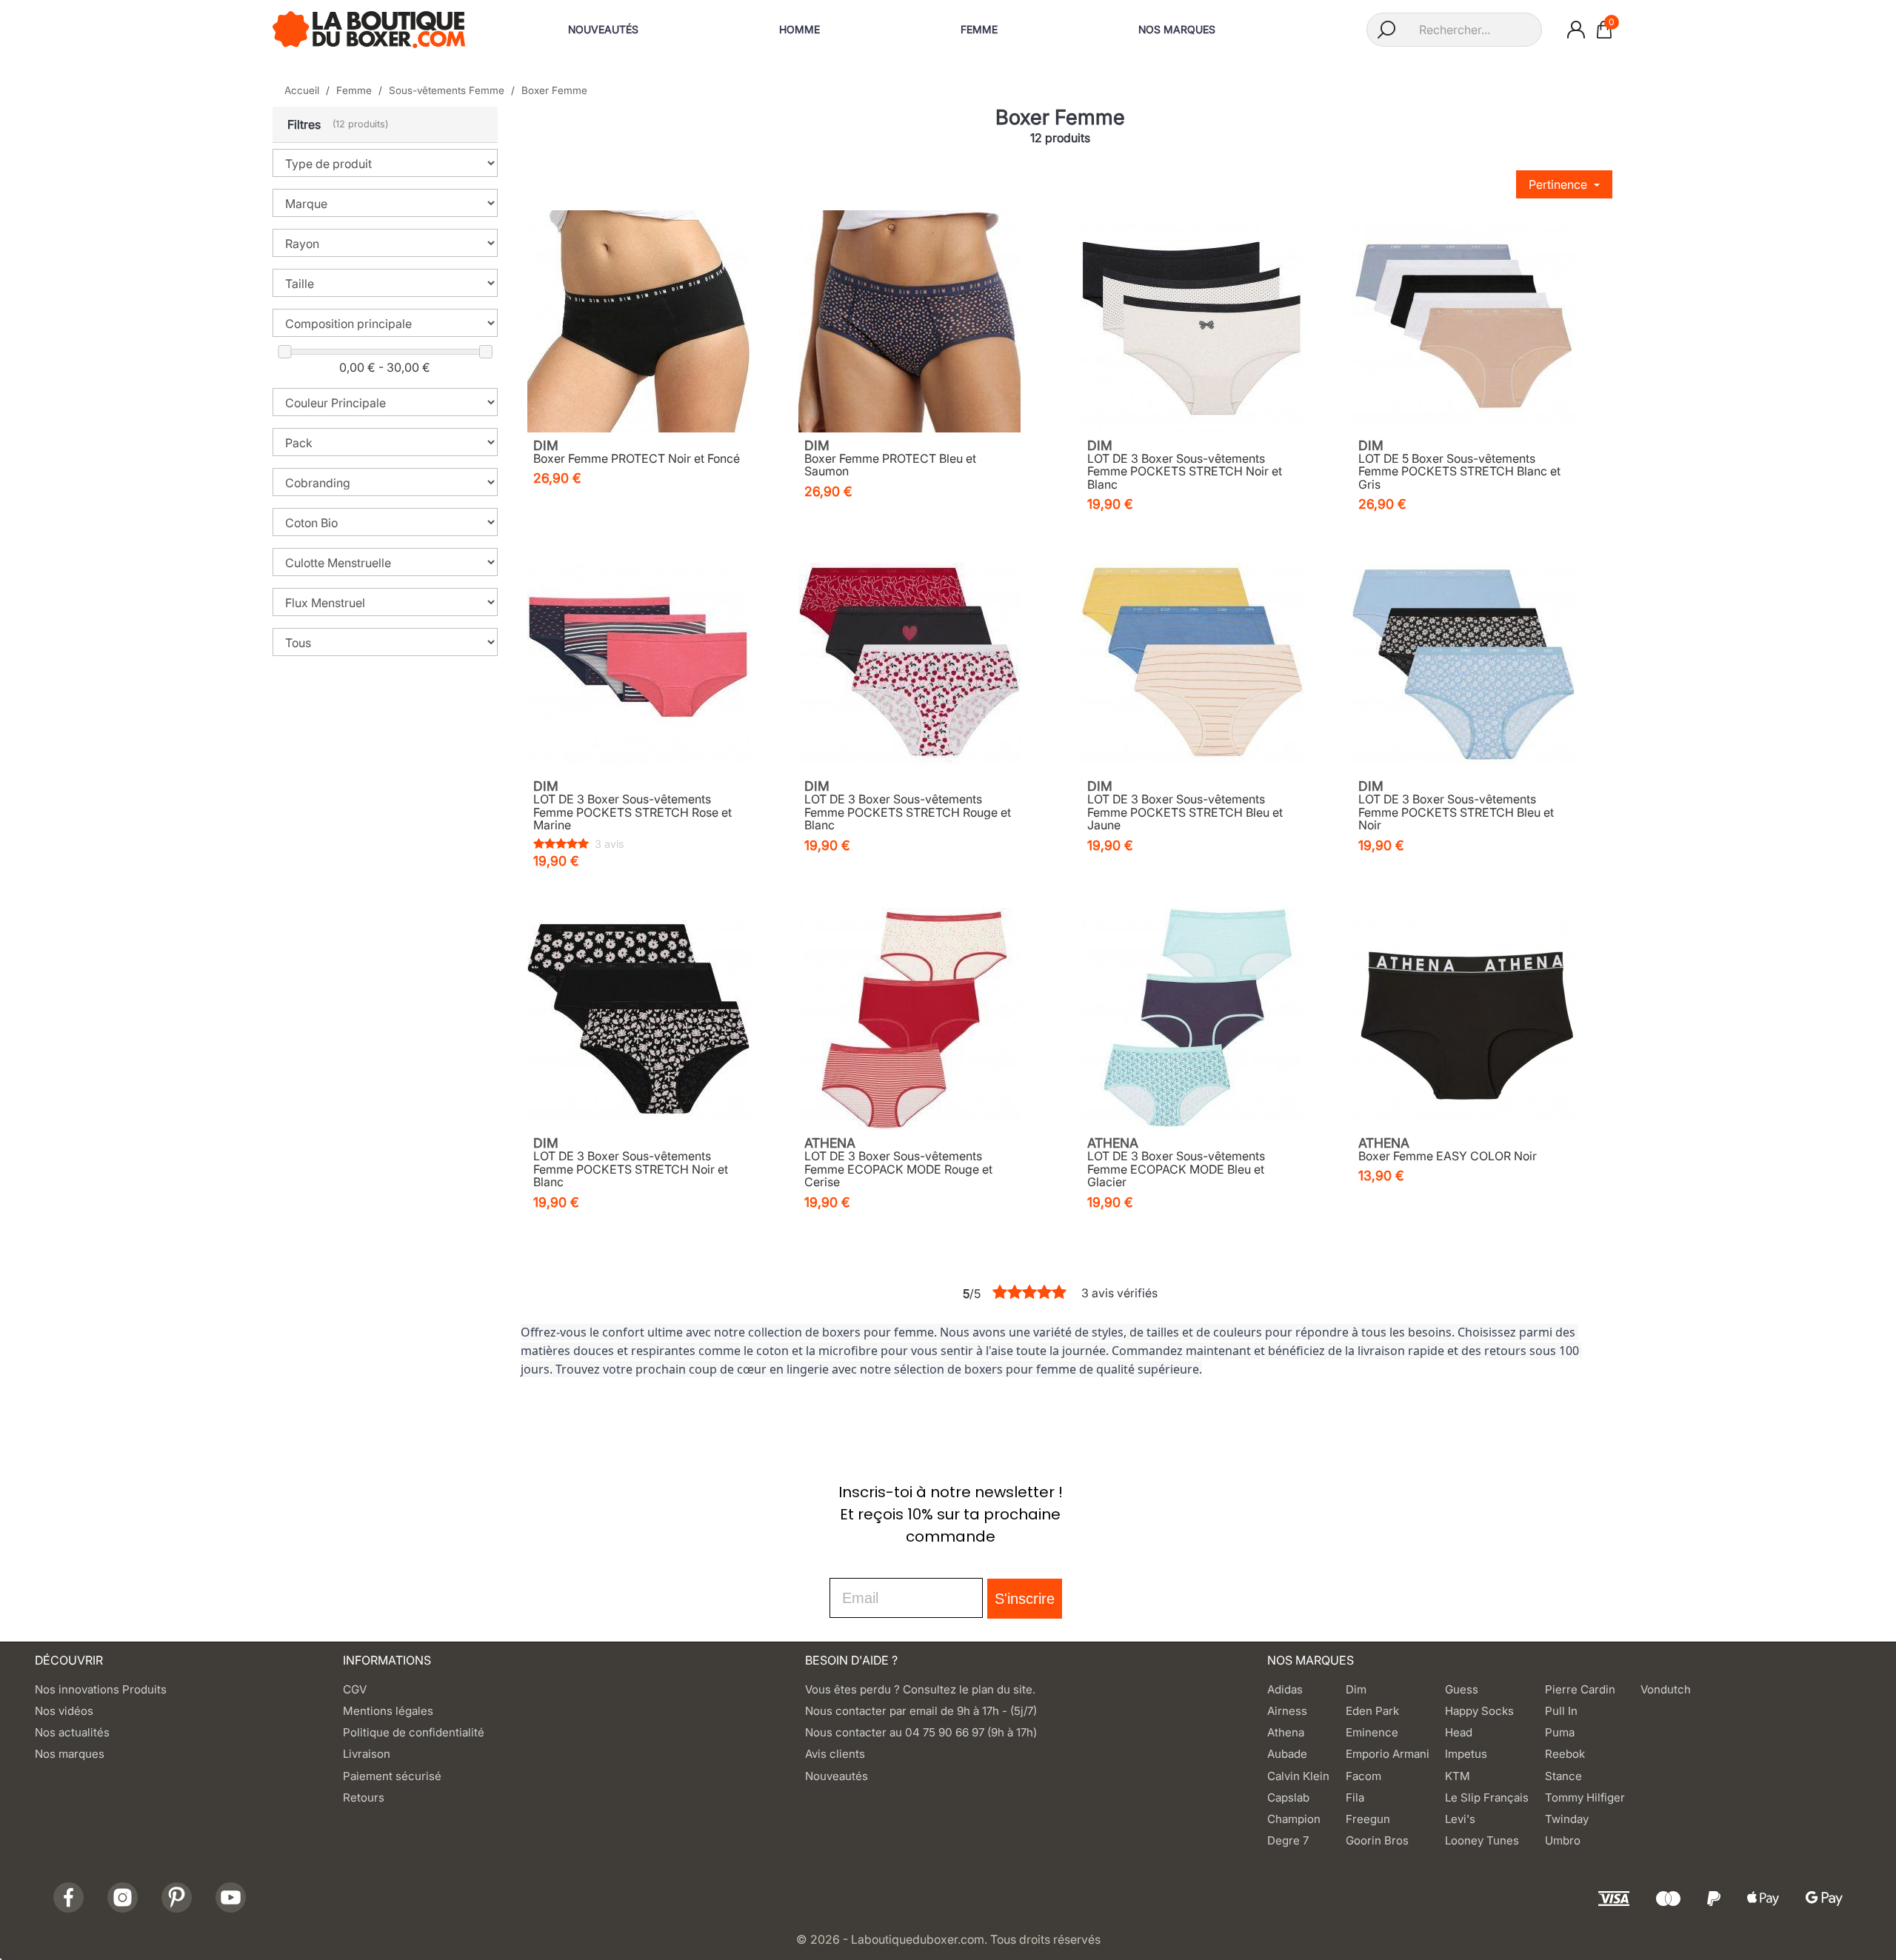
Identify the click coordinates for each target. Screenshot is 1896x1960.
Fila (1355, 1797)
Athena (1286, 1732)
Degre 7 (1288, 1840)
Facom (1363, 1776)
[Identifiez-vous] (1576, 30)
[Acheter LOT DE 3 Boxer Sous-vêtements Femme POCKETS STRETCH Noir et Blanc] (1192, 321)
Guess (1462, 1689)
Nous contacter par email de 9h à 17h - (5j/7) (921, 1711)
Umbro (1563, 1840)
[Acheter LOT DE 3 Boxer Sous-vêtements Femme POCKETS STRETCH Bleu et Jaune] (1192, 662)
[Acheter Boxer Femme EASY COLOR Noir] (1463, 1019)
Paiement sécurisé (392, 1776)
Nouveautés (837, 1776)
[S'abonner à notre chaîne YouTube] (231, 1897)
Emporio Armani (1388, 1754)
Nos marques (70, 1754)
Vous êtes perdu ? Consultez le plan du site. (920, 1689)
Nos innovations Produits (101, 1689)
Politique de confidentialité (414, 1732)
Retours (364, 1797)
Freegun (1368, 1819)
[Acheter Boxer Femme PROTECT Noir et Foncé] (638, 321)
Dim (1356, 1689)
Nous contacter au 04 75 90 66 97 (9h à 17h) (921, 1732)
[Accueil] (369, 28)
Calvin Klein (1298, 1776)
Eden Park (1372, 1711)
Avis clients (835, 1754)
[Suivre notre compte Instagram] (123, 1897)
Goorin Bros (1377, 1840)
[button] (385, 125)
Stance (1563, 1776)
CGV (355, 1689)
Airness (1287, 1711)
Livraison (367, 1754)
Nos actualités (72, 1732)
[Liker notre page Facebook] (69, 1897)
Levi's (1460, 1819)
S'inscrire (1025, 1599)
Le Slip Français (1487, 1797)
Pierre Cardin (1580, 1689)
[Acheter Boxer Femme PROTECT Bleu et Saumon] (909, 321)
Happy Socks (1479, 1711)
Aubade (1287, 1754)
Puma (1560, 1732)
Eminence (1372, 1732)
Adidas (1285, 1689)
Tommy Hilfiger (1585, 1797)
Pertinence (1559, 184)
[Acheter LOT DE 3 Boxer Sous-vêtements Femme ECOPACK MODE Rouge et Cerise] (909, 1019)
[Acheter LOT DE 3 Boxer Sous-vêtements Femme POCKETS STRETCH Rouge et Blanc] (909, 662)
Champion (1294, 1819)
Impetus (1466, 1754)
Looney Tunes (1482, 1840)
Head (1459, 1732)
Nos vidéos (64, 1711)
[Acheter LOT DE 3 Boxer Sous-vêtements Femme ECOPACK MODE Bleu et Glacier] (1192, 1019)
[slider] (284, 352)
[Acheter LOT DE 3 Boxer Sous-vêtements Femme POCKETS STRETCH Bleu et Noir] (1463, 662)
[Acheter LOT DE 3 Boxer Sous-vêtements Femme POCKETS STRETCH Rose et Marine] (638, 662)
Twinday (1567, 1819)
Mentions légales (388, 1711)
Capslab (1288, 1797)
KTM (1458, 1776)
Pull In (1561, 1711)
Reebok (1565, 1754)
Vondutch (1666, 1689)
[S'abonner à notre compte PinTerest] (177, 1897)
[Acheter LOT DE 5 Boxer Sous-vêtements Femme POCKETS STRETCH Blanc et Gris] (1463, 321)
